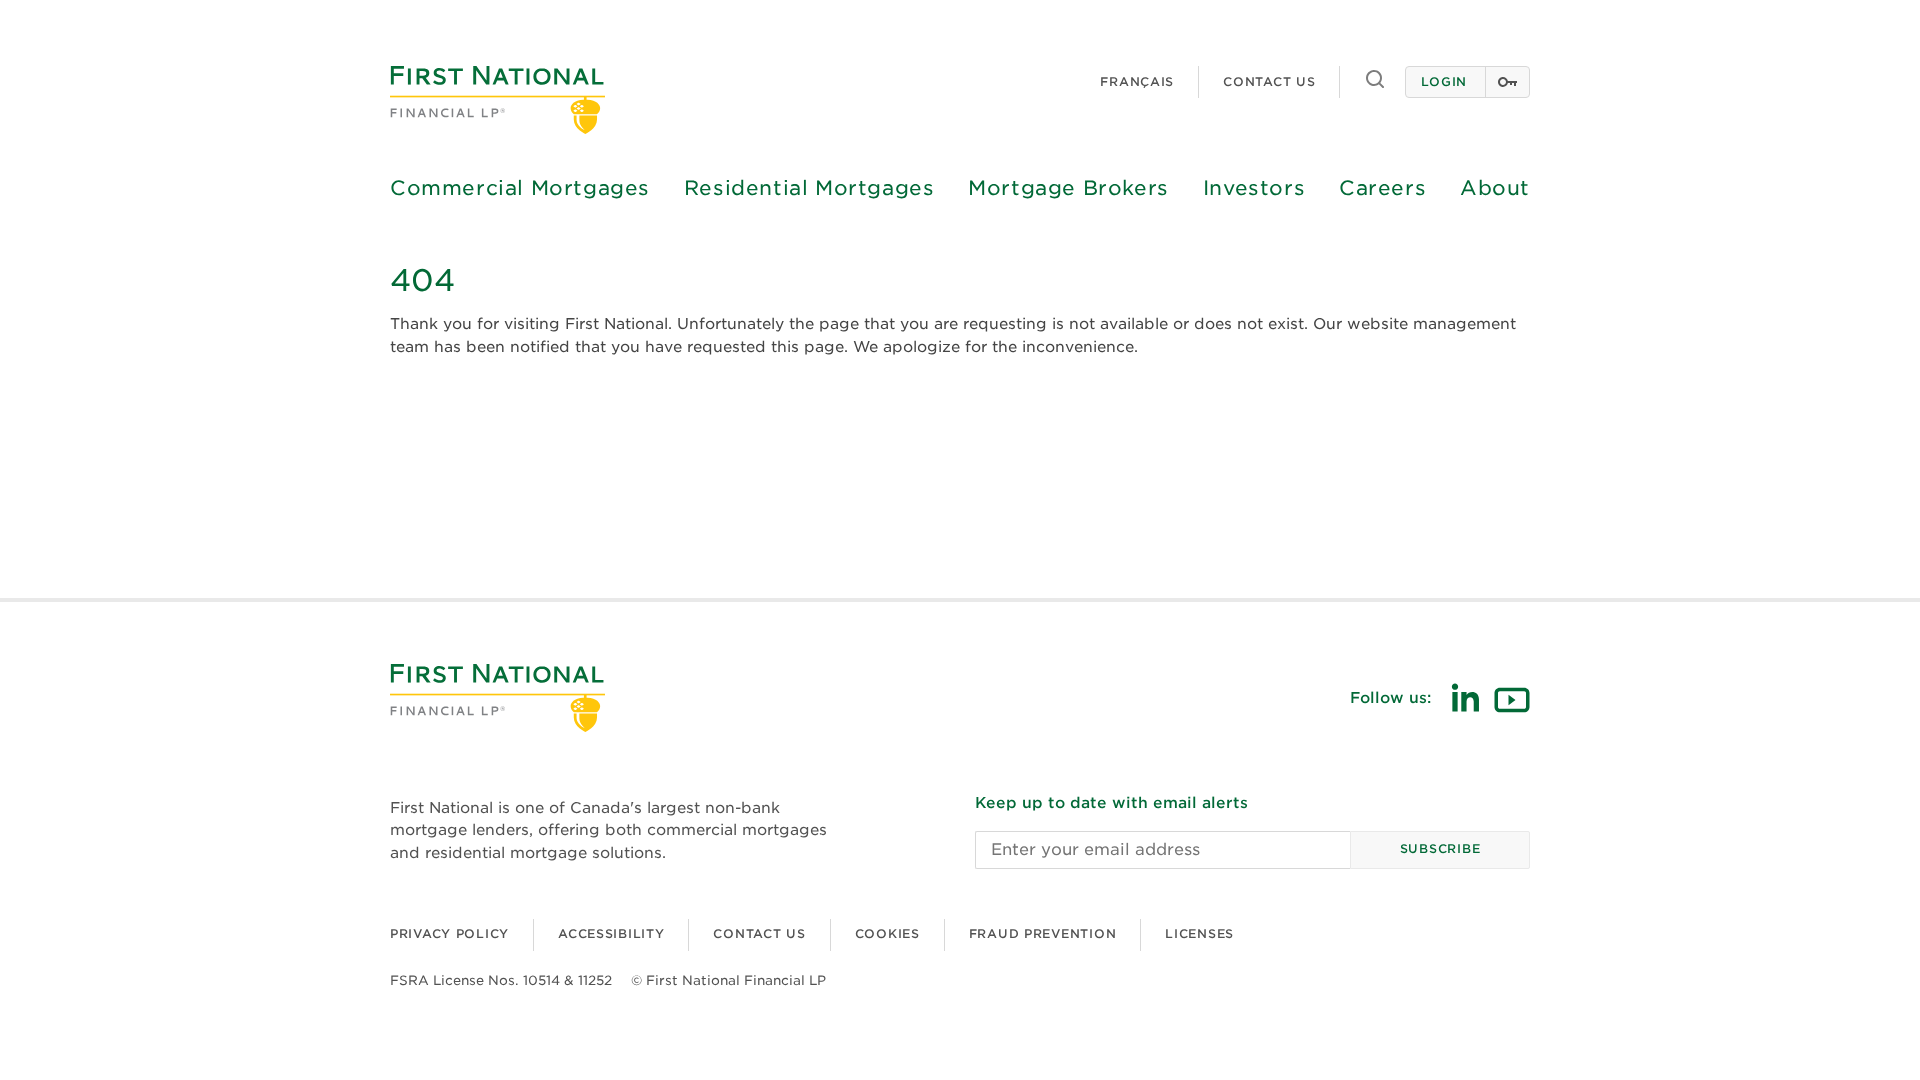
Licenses (1199, 933)
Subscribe (1440, 848)
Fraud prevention (1043, 933)
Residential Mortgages (809, 188)
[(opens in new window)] (1465, 697)
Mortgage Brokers (1068, 188)
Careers (1382, 188)
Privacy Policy (449, 933)
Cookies (887, 933)
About (1495, 188)
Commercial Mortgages (520, 188)
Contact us (1269, 81)
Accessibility (611, 933)
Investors (1254, 188)
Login (1444, 81)
